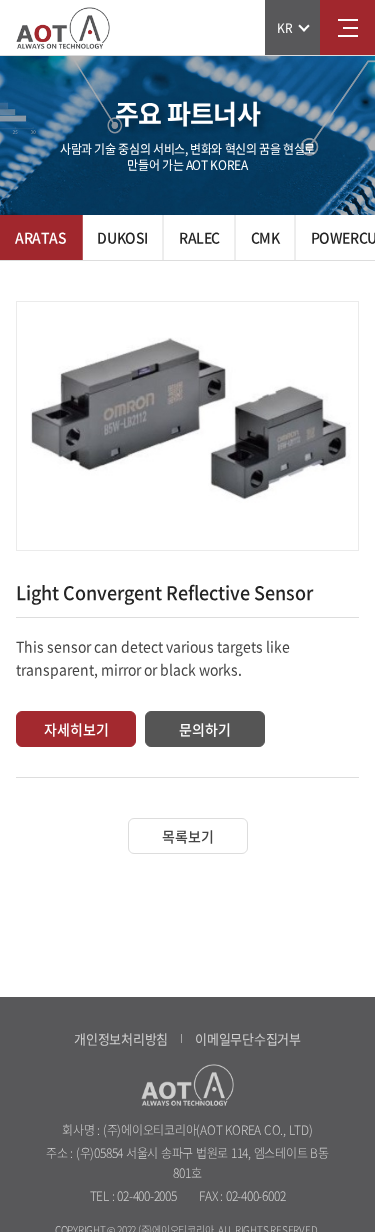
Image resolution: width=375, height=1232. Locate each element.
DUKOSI (122, 237)
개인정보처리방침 (121, 1038)
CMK (265, 237)
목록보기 (188, 836)
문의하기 (205, 729)
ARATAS (40, 237)
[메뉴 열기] (347, 27)
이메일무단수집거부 (248, 1038)
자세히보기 (76, 729)
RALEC (199, 237)
